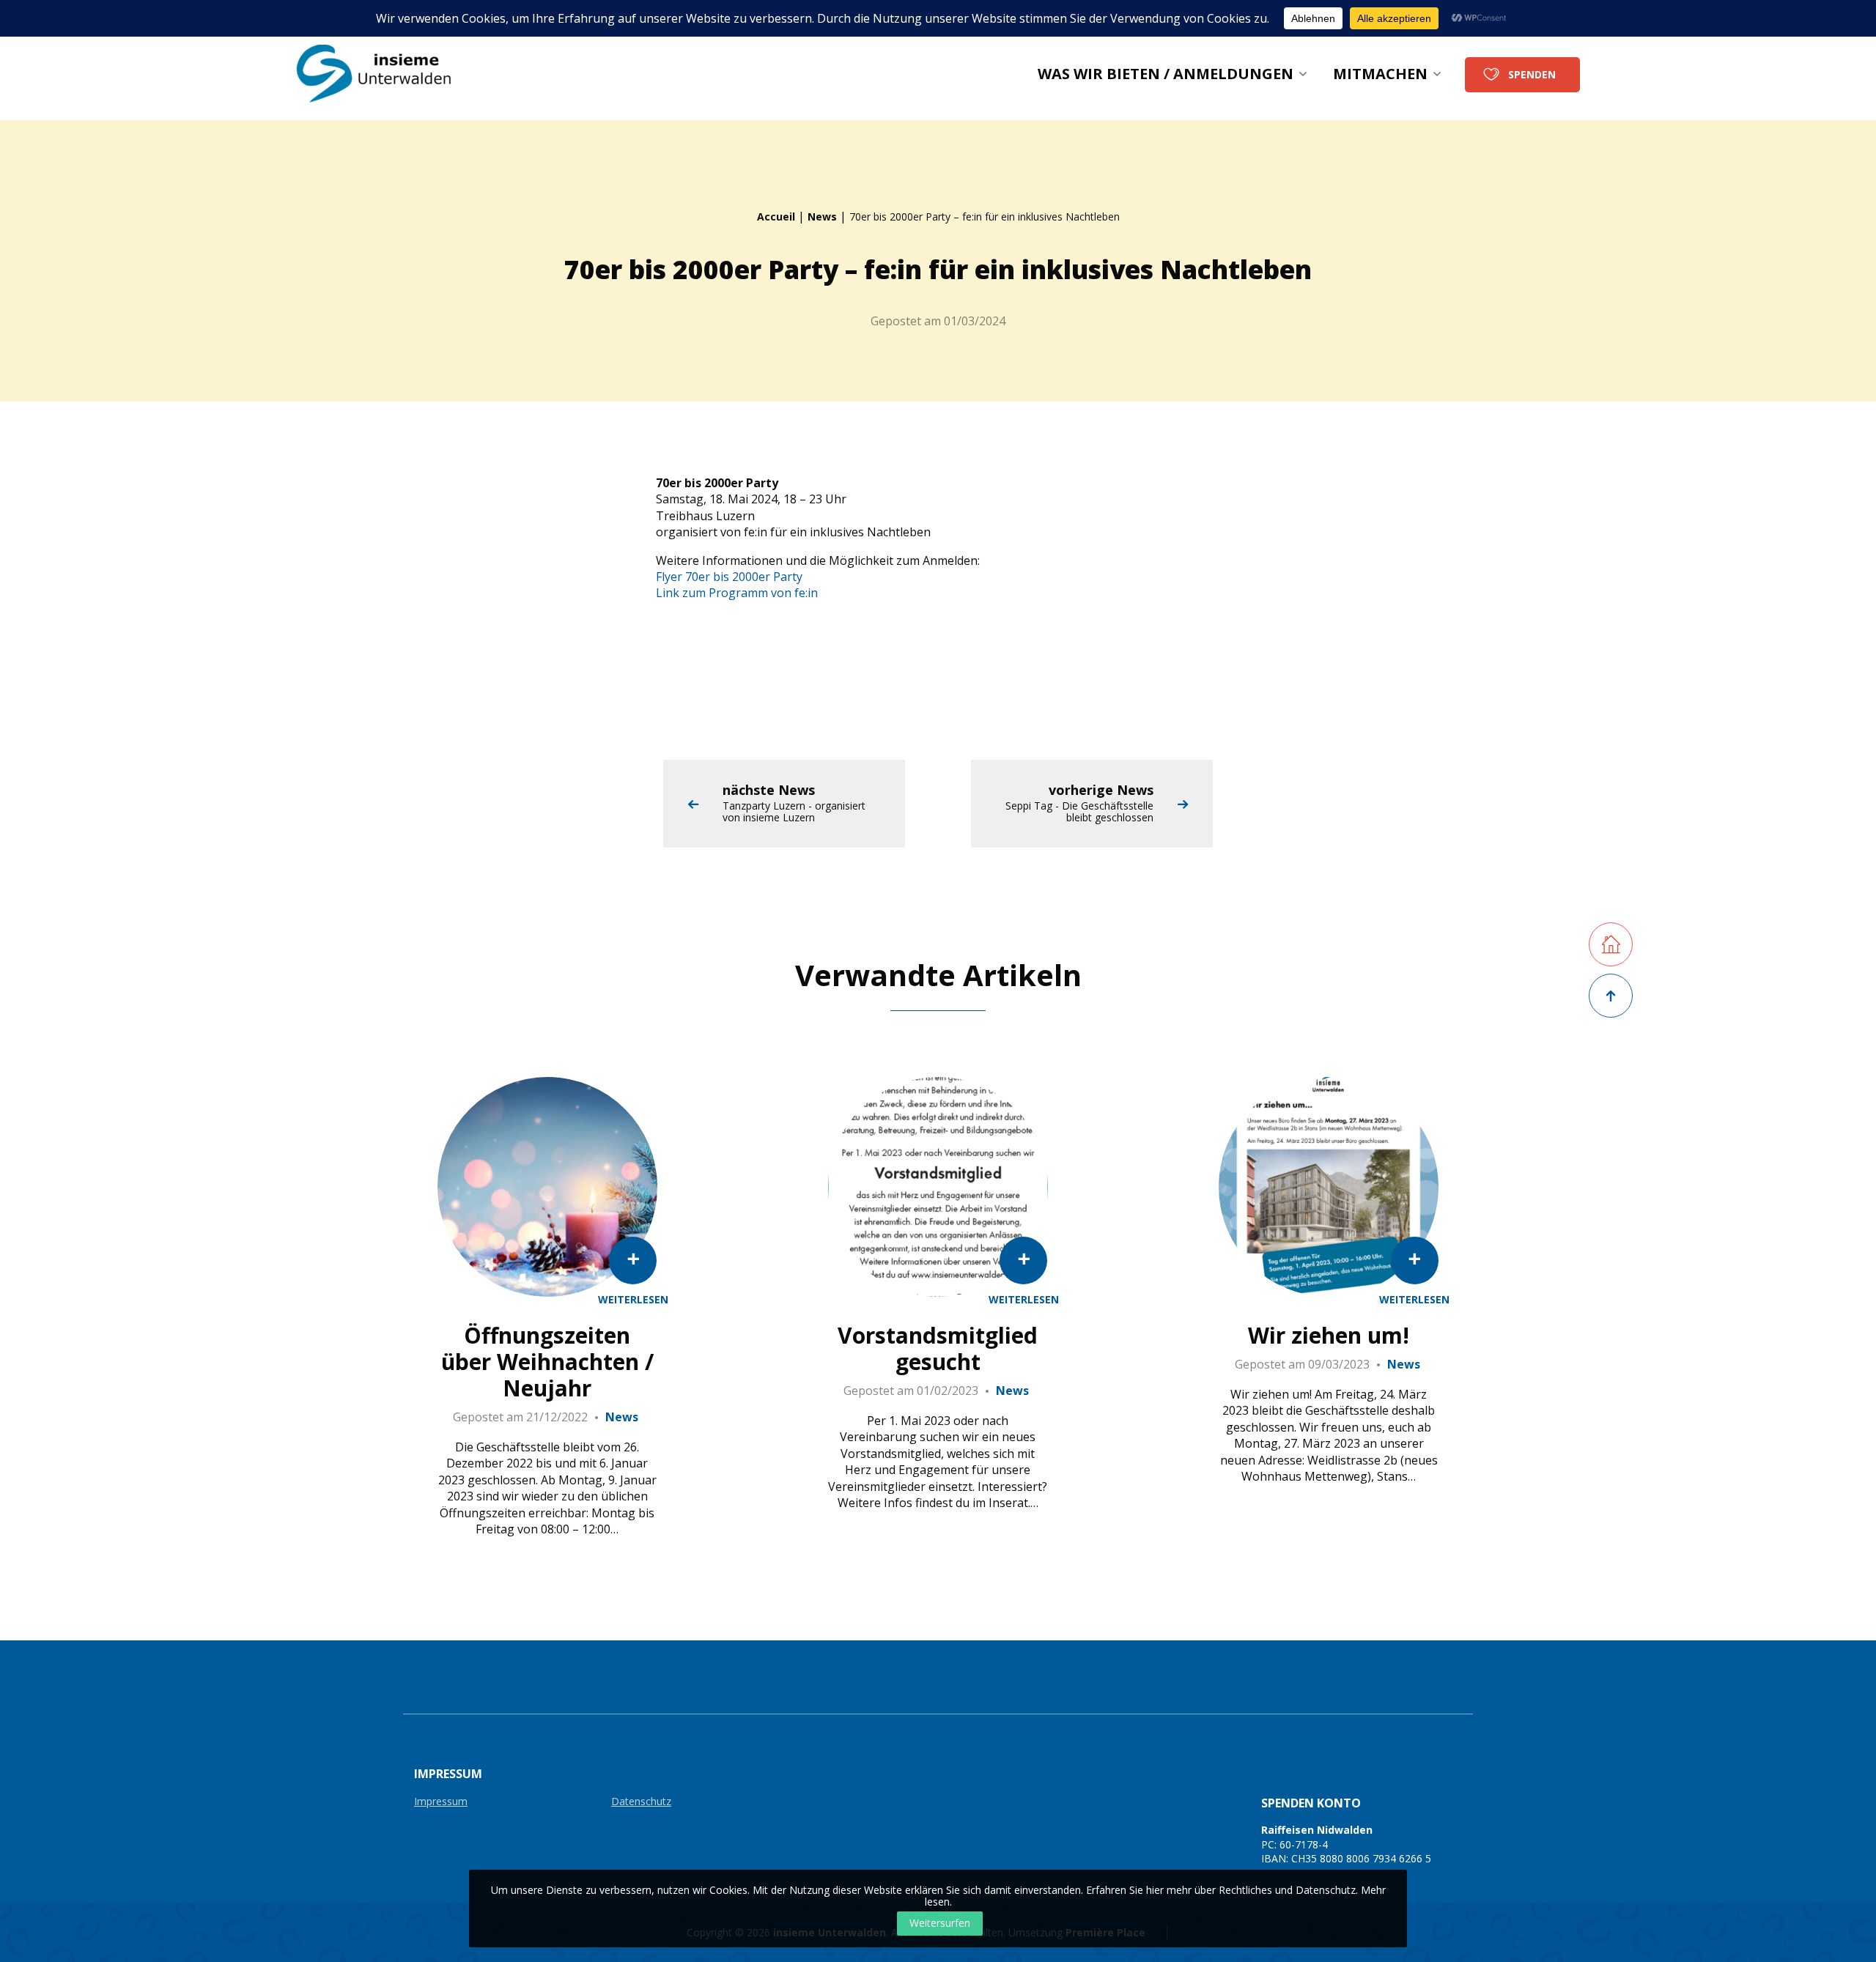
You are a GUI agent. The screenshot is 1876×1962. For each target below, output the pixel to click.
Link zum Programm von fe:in (737, 593)
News (822, 216)
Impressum (441, 1802)
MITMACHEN (1380, 74)
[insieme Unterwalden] (383, 74)
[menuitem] (1172, 74)
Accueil (776, 216)
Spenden (1532, 74)
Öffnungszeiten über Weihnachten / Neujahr (547, 1362)
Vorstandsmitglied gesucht (938, 1349)
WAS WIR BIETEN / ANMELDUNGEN (1166, 74)
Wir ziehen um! (1329, 1336)
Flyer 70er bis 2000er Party (729, 577)
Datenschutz (641, 1802)
